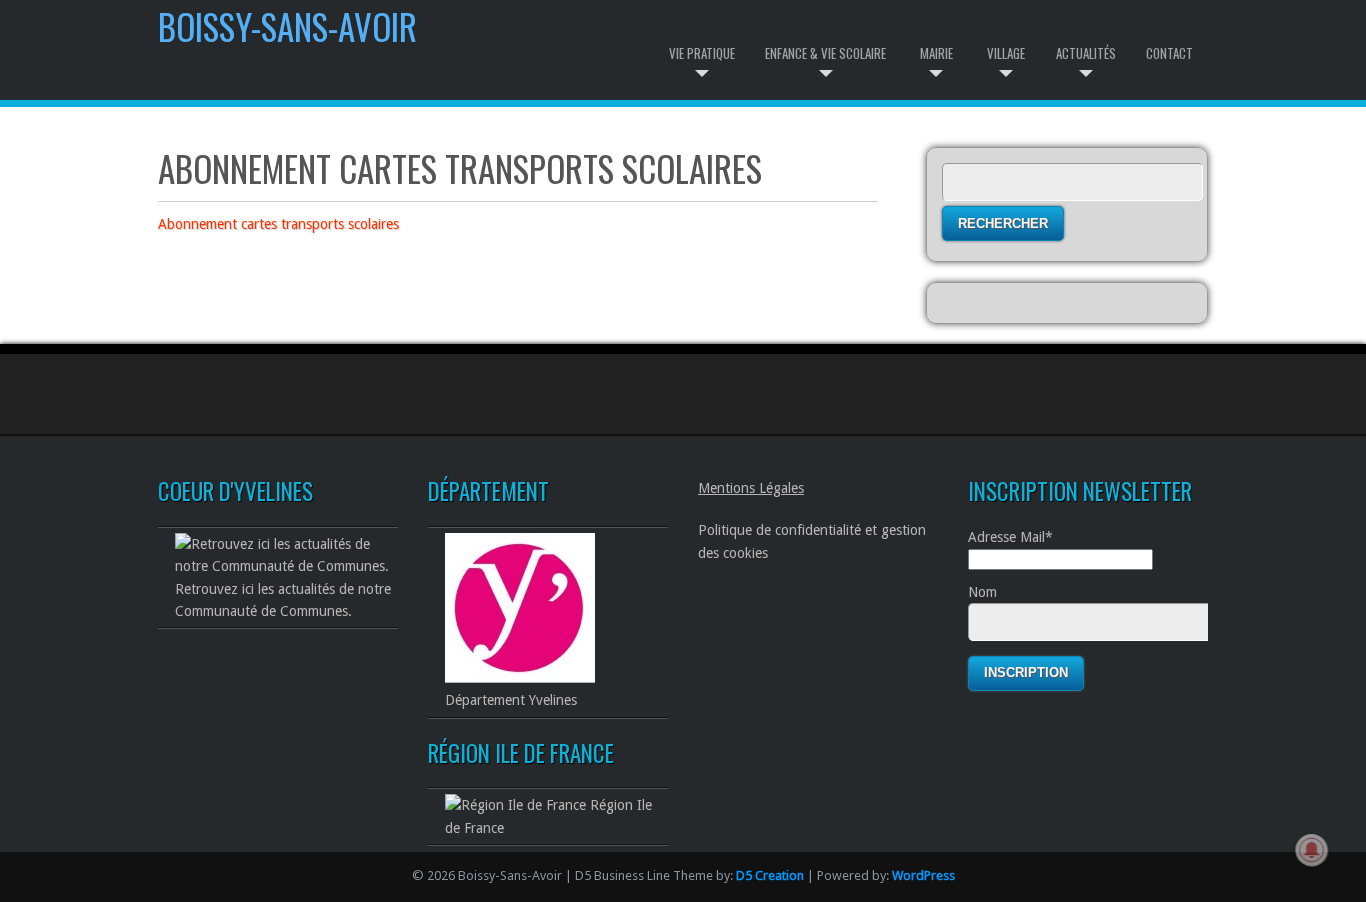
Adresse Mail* (1010, 537)
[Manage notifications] (1312, 850)
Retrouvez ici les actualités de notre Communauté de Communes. (283, 600)
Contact (1169, 53)
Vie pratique (702, 53)
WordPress (923, 875)
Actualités (1086, 53)
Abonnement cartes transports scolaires (278, 224)
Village (1006, 53)
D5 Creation (770, 875)
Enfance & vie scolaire (825, 53)
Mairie (936, 53)
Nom (982, 592)
